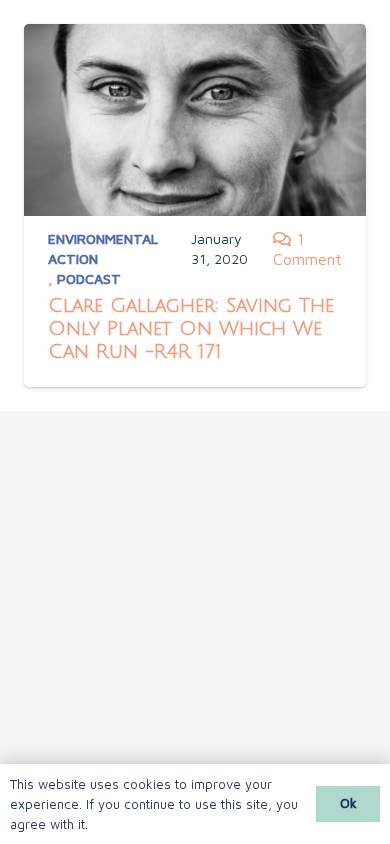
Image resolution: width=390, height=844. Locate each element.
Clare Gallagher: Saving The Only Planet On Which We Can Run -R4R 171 (191, 328)
